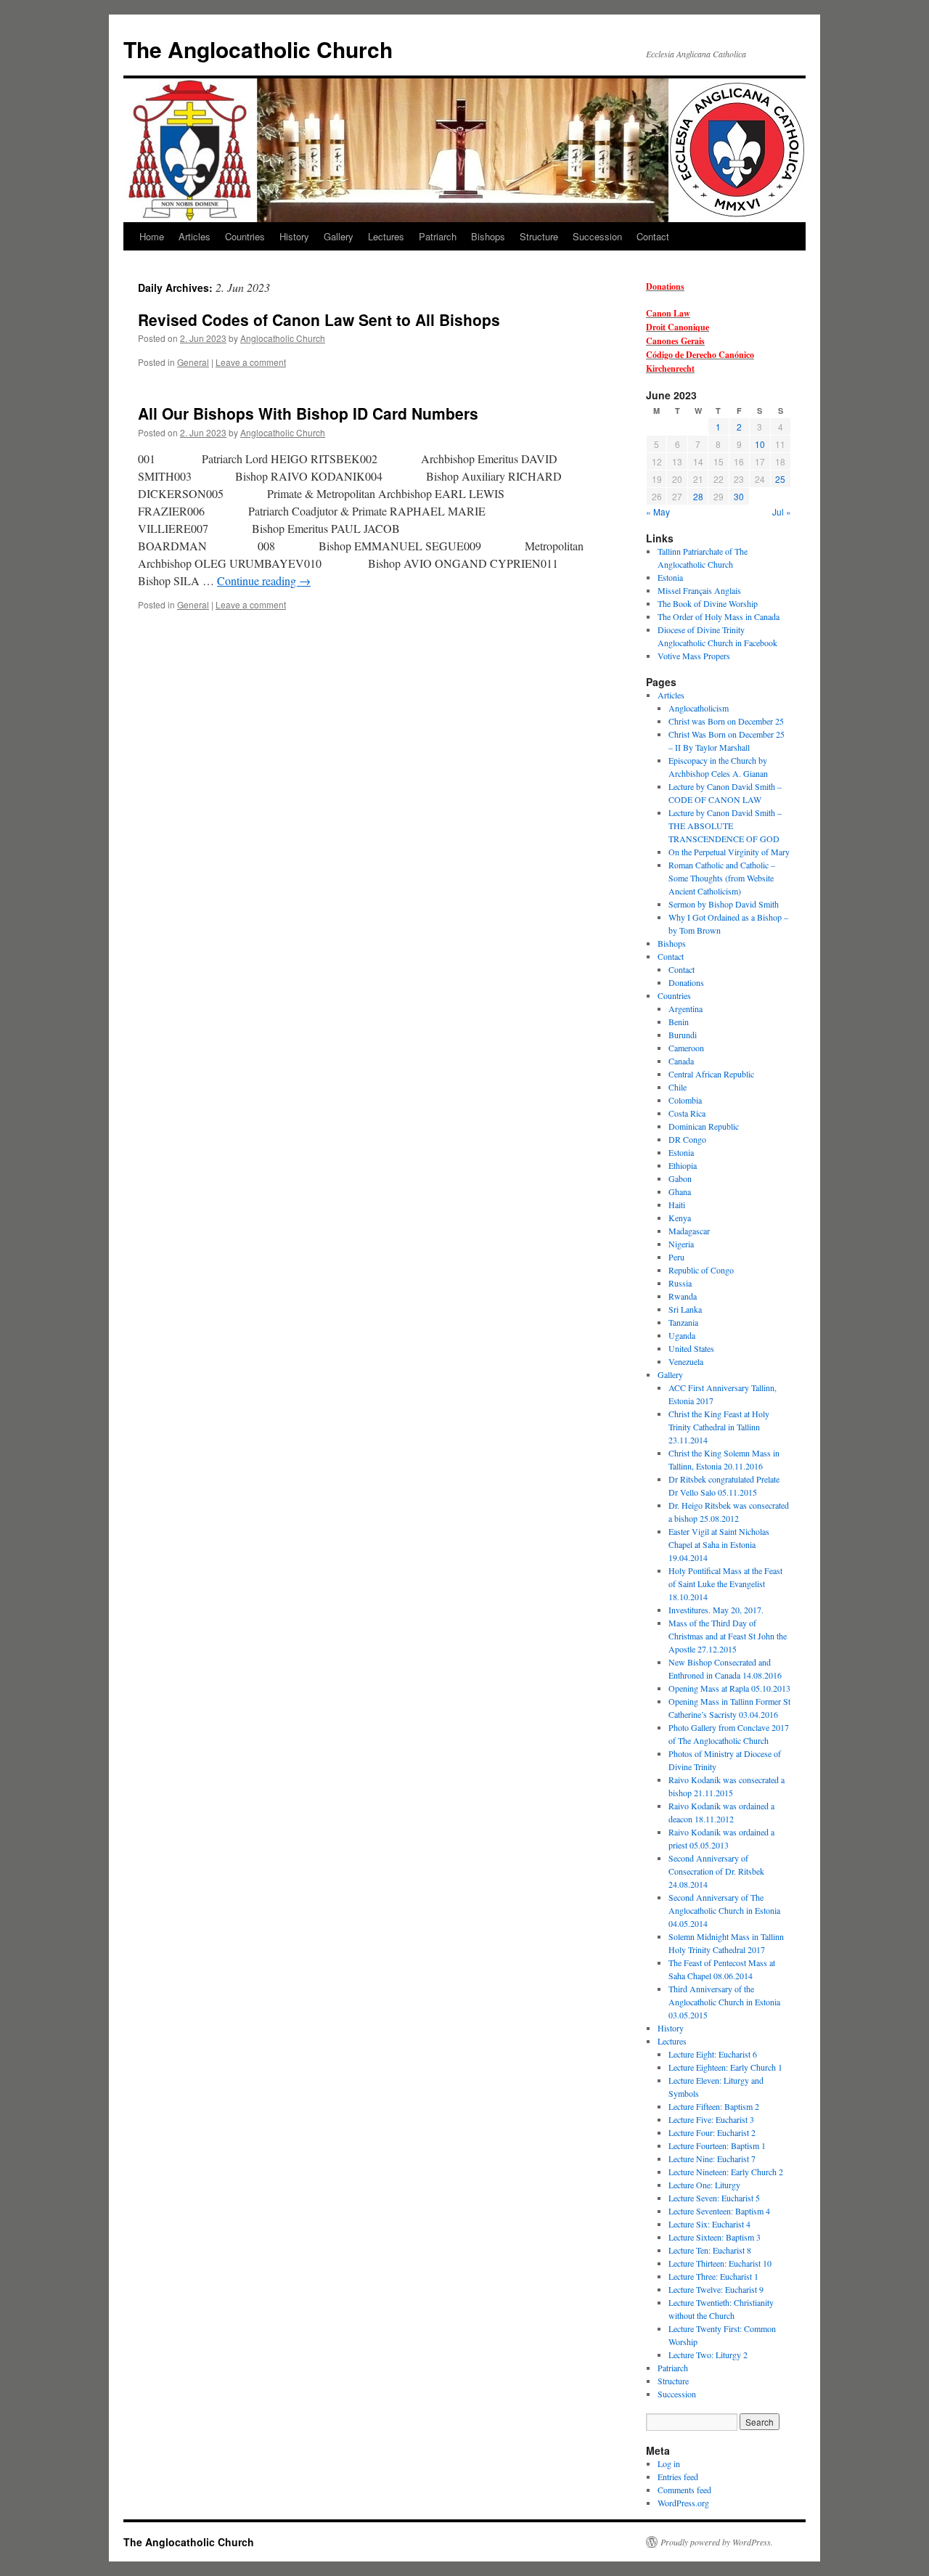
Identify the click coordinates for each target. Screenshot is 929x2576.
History (294, 236)
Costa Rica (687, 1113)
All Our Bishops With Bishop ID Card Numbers (308, 413)
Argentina (686, 1008)
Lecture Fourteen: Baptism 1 (717, 2145)
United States (691, 1348)
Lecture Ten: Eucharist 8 (710, 2250)
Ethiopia (683, 1165)
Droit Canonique (678, 327)
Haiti (677, 1205)
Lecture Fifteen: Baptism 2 (714, 2106)
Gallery (339, 236)
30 (739, 496)
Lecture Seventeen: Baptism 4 (719, 2211)
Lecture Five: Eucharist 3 (711, 2119)
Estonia (670, 577)
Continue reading (264, 580)
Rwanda (683, 1296)
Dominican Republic (704, 1126)
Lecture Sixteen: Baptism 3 (715, 2237)
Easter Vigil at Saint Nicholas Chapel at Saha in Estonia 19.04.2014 (719, 1544)
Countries (245, 236)
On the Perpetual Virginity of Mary (729, 852)
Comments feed (684, 2490)
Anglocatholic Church (283, 338)
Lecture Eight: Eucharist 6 (713, 2054)
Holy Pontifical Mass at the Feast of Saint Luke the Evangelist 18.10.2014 (725, 1583)
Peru (676, 1257)
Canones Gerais (675, 341)
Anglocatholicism (699, 708)
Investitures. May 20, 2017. (716, 1610)
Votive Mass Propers (694, 656)
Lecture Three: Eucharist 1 (713, 2276)
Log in (669, 2463)
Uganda (682, 1335)
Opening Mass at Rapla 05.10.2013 (729, 1688)
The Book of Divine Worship (708, 603)
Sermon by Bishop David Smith (724, 904)
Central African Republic (711, 1074)
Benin (679, 1022)
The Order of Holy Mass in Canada (719, 616)
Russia (680, 1283)
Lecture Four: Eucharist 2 (712, 2132)
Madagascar (689, 1231)
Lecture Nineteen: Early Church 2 (726, 2172)
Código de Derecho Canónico (700, 355)
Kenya (680, 1218)
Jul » (782, 511)
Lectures (386, 236)
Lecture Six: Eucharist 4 (709, 2224)
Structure (539, 236)
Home (152, 236)
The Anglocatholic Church (258, 49)
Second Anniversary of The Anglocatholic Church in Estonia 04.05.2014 (724, 1910)
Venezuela (686, 1361)
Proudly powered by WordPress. (717, 2542)
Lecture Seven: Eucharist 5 (714, 2198)
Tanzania (683, 1322)
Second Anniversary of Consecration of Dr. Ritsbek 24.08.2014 (716, 1871)
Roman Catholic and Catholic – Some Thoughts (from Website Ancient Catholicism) (722, 878)
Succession (597, 236)
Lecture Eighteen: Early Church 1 (725, 2067)
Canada (681, 1061)
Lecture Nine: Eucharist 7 (712, 2159)
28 (698, 496)
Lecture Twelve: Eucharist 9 (716, 2289)
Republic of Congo (701, 1270)
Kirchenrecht (670, 368)
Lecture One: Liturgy (704, 2185)
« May (658, 511)
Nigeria (681, 1244)
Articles (195, 236)
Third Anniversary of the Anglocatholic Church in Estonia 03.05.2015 (724, 2002)
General (193, 362)
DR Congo (687, 1139)
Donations (665, 286)
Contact (653, 236)
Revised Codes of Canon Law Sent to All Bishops (319, 319)
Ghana (680, 1191)
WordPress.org (683, 2503)
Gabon (680, 1178)
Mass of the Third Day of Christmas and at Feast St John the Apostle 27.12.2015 (728, 1636)
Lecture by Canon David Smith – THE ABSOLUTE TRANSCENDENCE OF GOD (725, 826)
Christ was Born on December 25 (726, 721)
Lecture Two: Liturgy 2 (708, 2355)
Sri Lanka (685, 1309)
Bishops (488, 236)
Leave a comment (251, 362)
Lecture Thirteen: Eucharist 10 (720, 2263)
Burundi (683, 1035)
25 (780, 479)
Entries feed (678, 2477)
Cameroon (686, 1048)
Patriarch (438, 236)
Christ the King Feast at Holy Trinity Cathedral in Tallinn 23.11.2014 (719, 1427)
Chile (678, 1087)
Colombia (685, 1100)
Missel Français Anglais (699, 590)
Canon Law (668, 313)
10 (760, 444)
